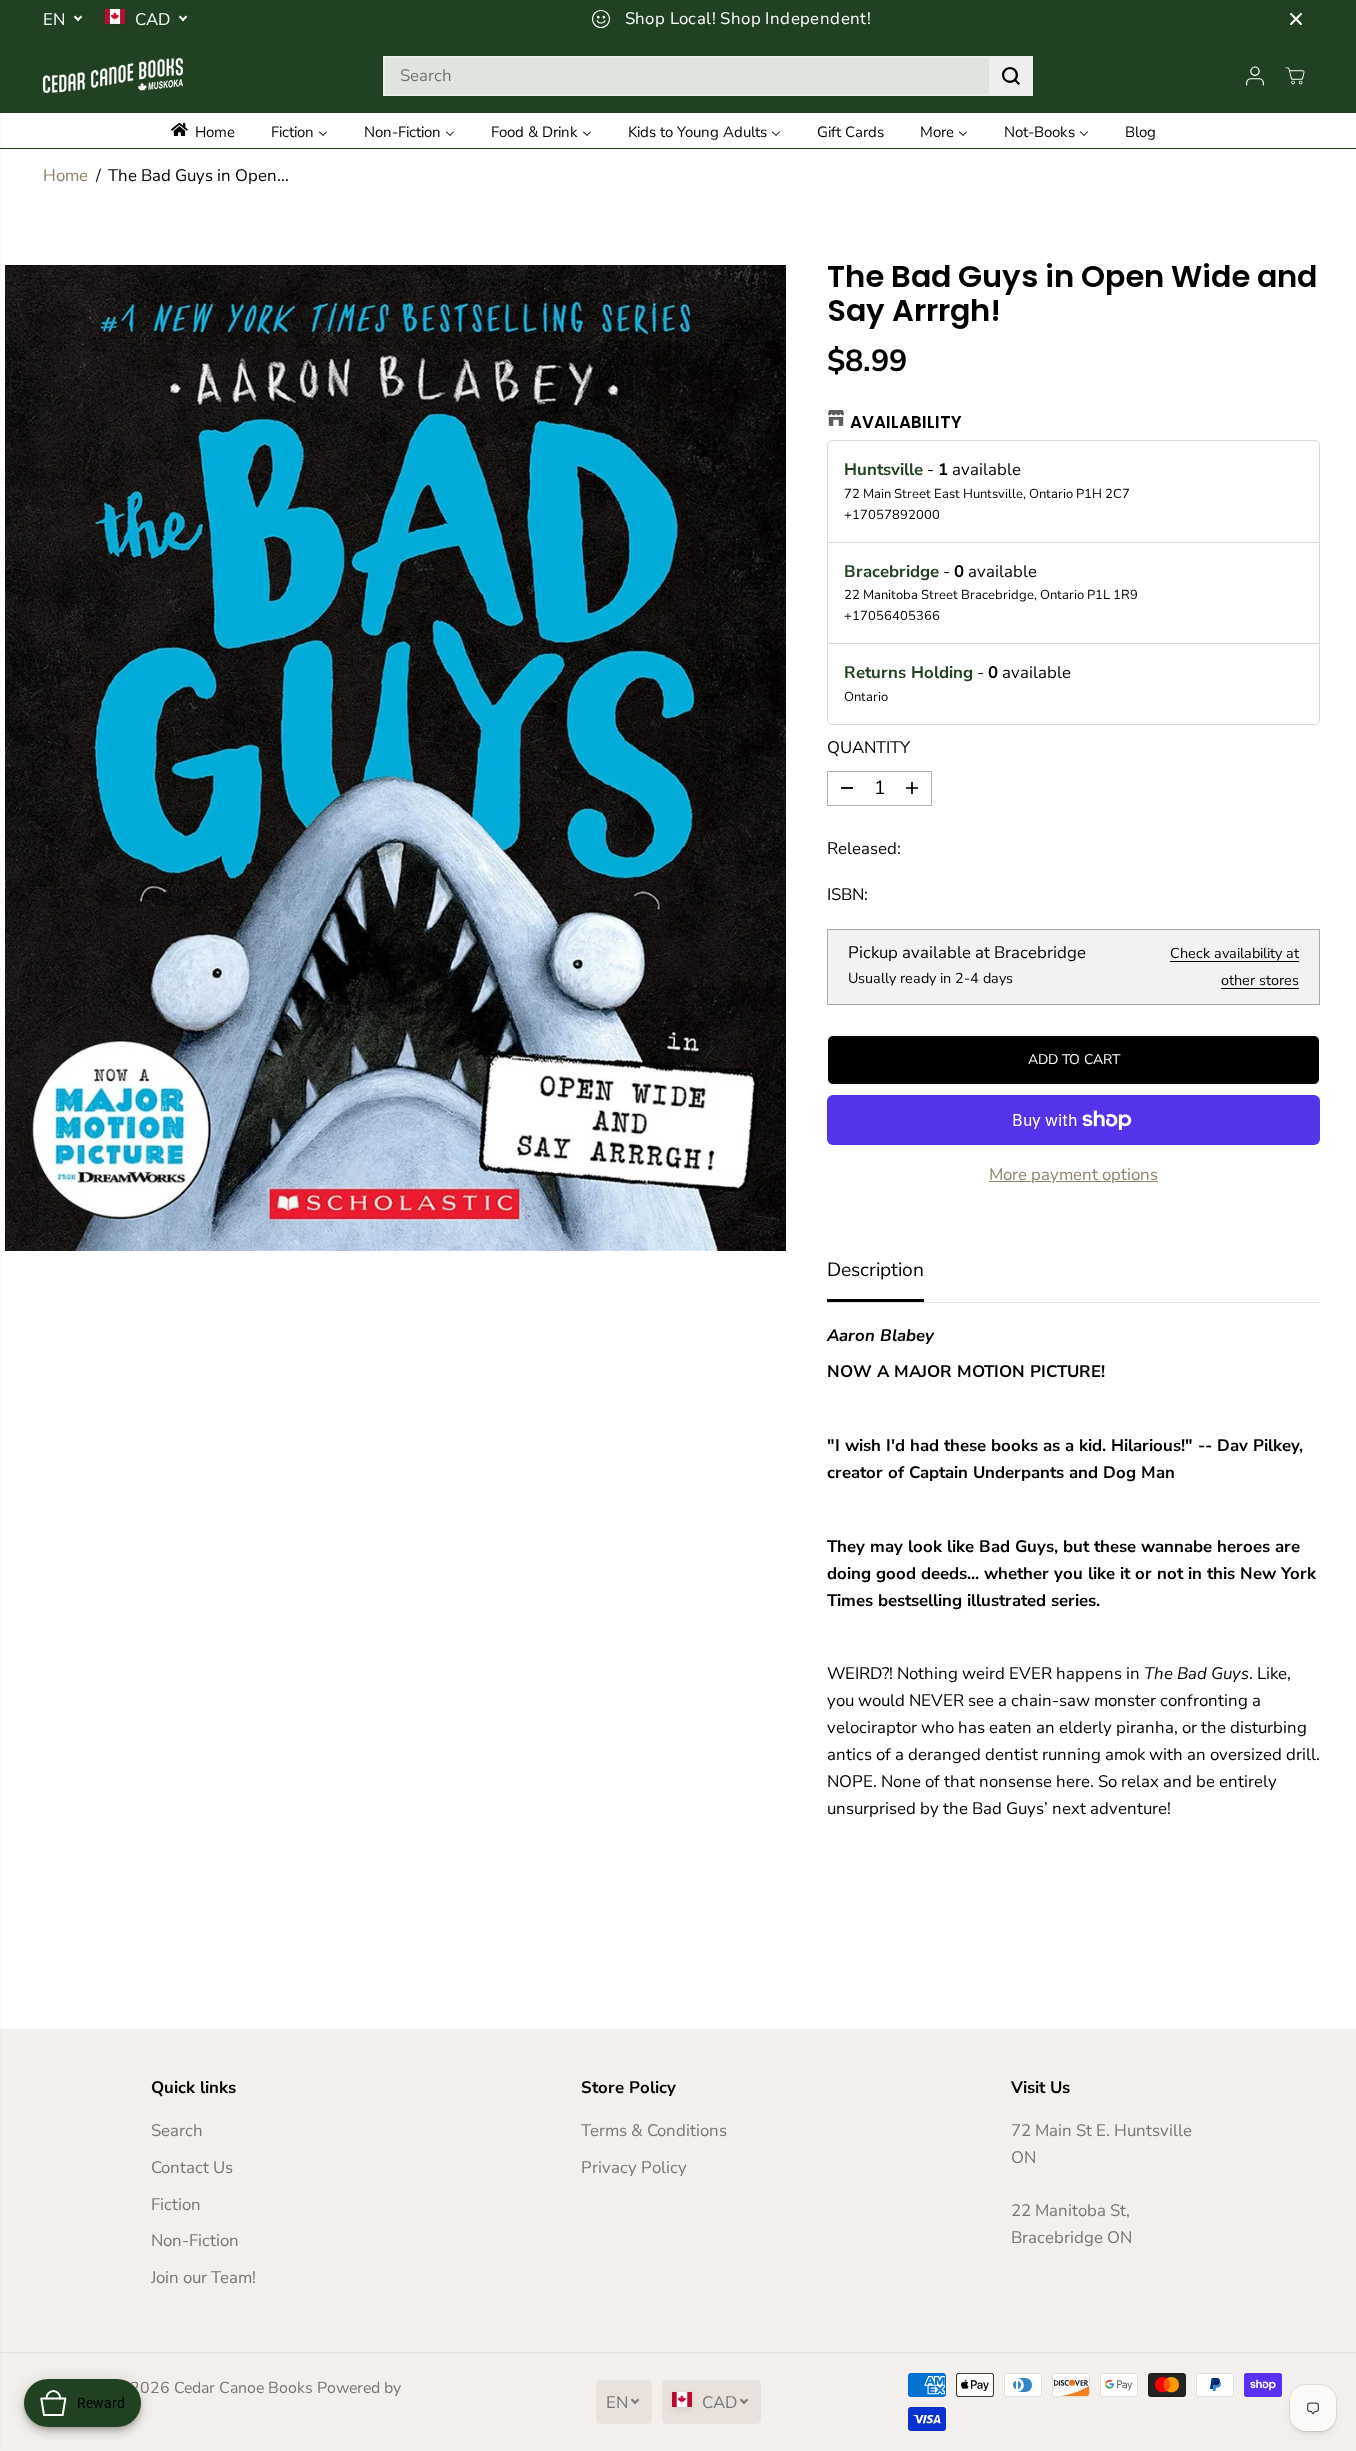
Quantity (868, 747)
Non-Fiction (195, 2240)
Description (875, 1270)
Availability (906, 422)
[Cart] (1295, 76)
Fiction (176, 2204)
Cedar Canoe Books (243, 2388)
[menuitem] (212, 130)
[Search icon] (1011, 76)
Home (65, 175)
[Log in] (1255, 76)
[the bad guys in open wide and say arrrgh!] (395, 758)
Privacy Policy (634, 2167)
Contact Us (192, 2167)
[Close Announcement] (1296, 19)
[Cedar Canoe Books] (113, 75)
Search (177, 2130)
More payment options (1073, 1174)
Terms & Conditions (654, 2130)
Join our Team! (203, 2277)
